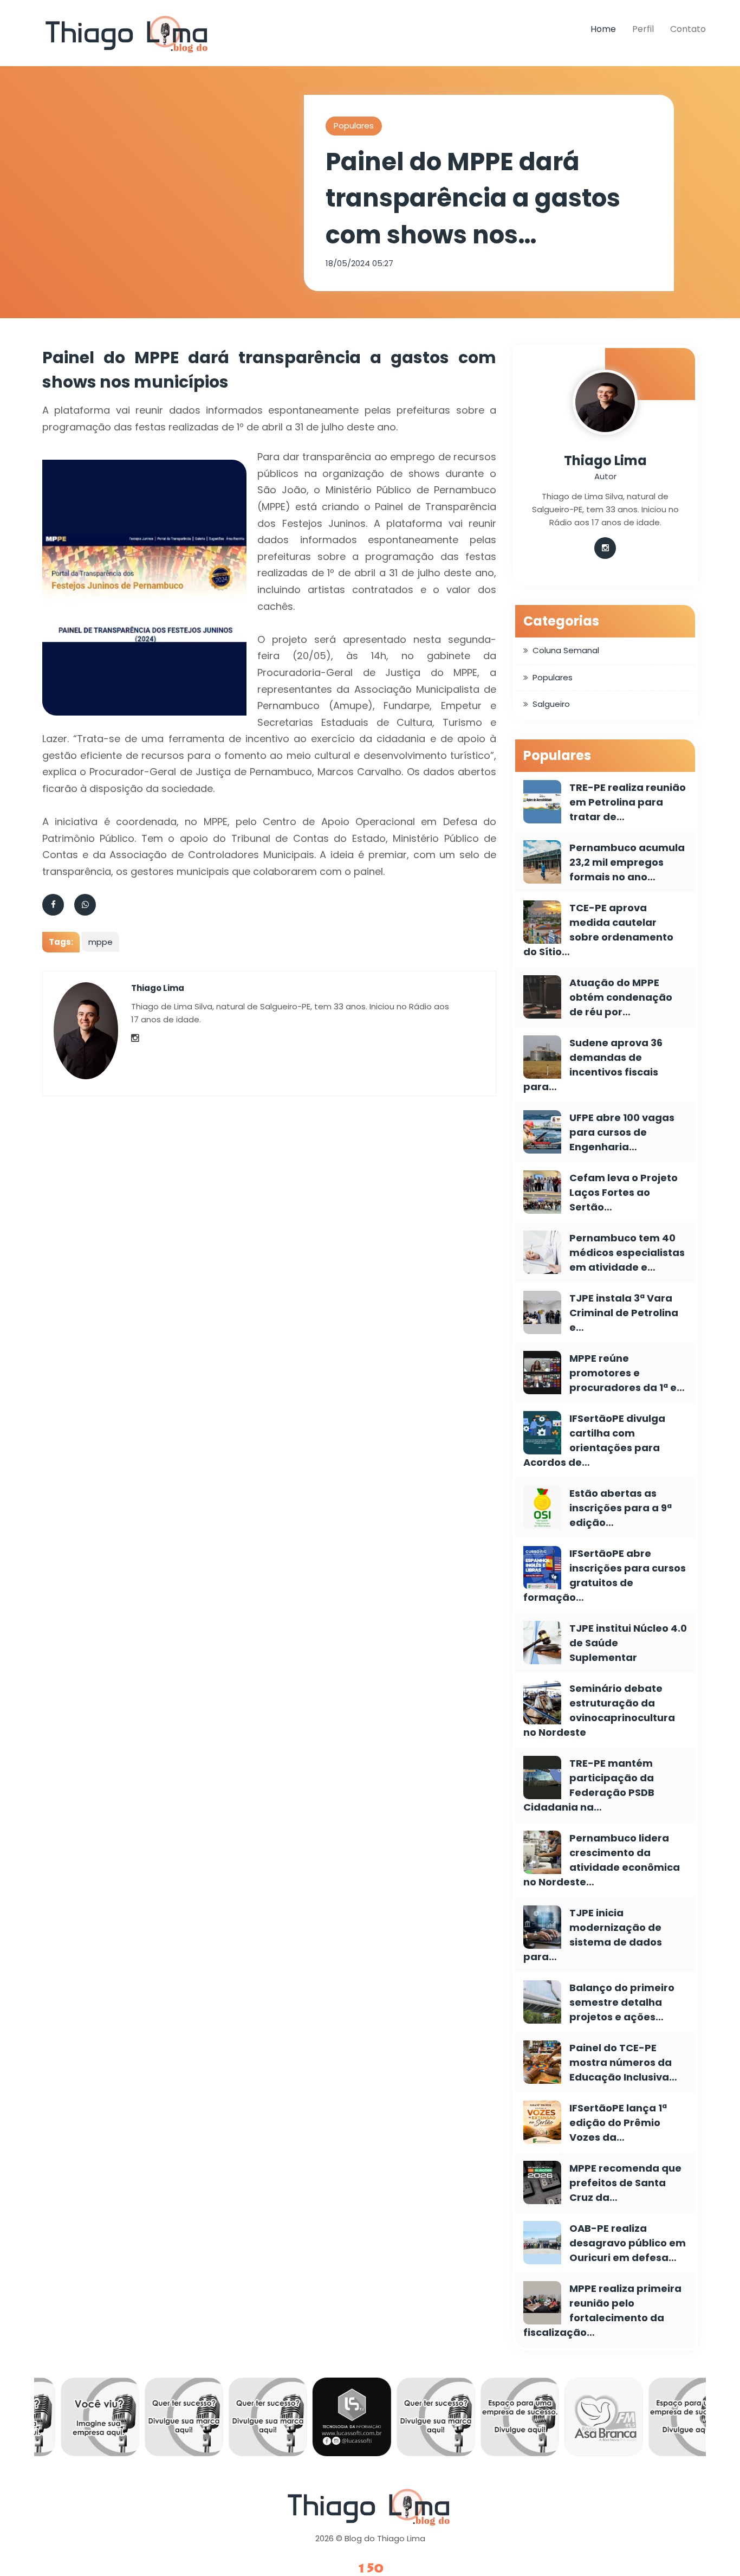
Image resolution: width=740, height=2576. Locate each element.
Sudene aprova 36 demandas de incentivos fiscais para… (593, 1065)
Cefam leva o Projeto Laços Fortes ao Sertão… (624, 1192)
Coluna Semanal (566, 650)
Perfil (643, 29)
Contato (688, 29)
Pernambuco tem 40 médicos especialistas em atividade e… (627, 1252)
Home (603, 29)
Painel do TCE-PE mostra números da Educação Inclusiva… (623, 2062)
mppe (100, 942)
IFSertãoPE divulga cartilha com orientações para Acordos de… (594, 1440)
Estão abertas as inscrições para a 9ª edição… (621, 1508)
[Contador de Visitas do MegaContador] (370, 2569)
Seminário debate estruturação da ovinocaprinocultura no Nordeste (599, 1710)
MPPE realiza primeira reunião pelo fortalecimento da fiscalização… (602, 2310)
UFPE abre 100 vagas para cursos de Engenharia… (622, 1132)
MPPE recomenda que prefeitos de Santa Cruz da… (625, 2183)
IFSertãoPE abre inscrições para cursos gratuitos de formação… (605, 1575)
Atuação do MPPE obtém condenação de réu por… (621, 997)
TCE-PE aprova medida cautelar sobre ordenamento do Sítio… (598, 930)
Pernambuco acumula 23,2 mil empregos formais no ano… (627, 862)
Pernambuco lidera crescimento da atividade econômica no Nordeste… (602, 1860)
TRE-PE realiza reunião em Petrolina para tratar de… (628, 802)
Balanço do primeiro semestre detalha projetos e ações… (622, 2002)
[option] (85, 2420)
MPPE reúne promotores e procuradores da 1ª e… (627, 1373)
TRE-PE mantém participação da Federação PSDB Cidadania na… (589, 1785)
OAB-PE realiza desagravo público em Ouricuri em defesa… (628, 2243)
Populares (354, 125)
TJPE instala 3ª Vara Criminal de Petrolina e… (624, 1313)
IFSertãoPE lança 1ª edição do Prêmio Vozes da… (618, 2123)
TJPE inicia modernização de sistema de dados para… (593, 1935)
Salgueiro (551, 704)
